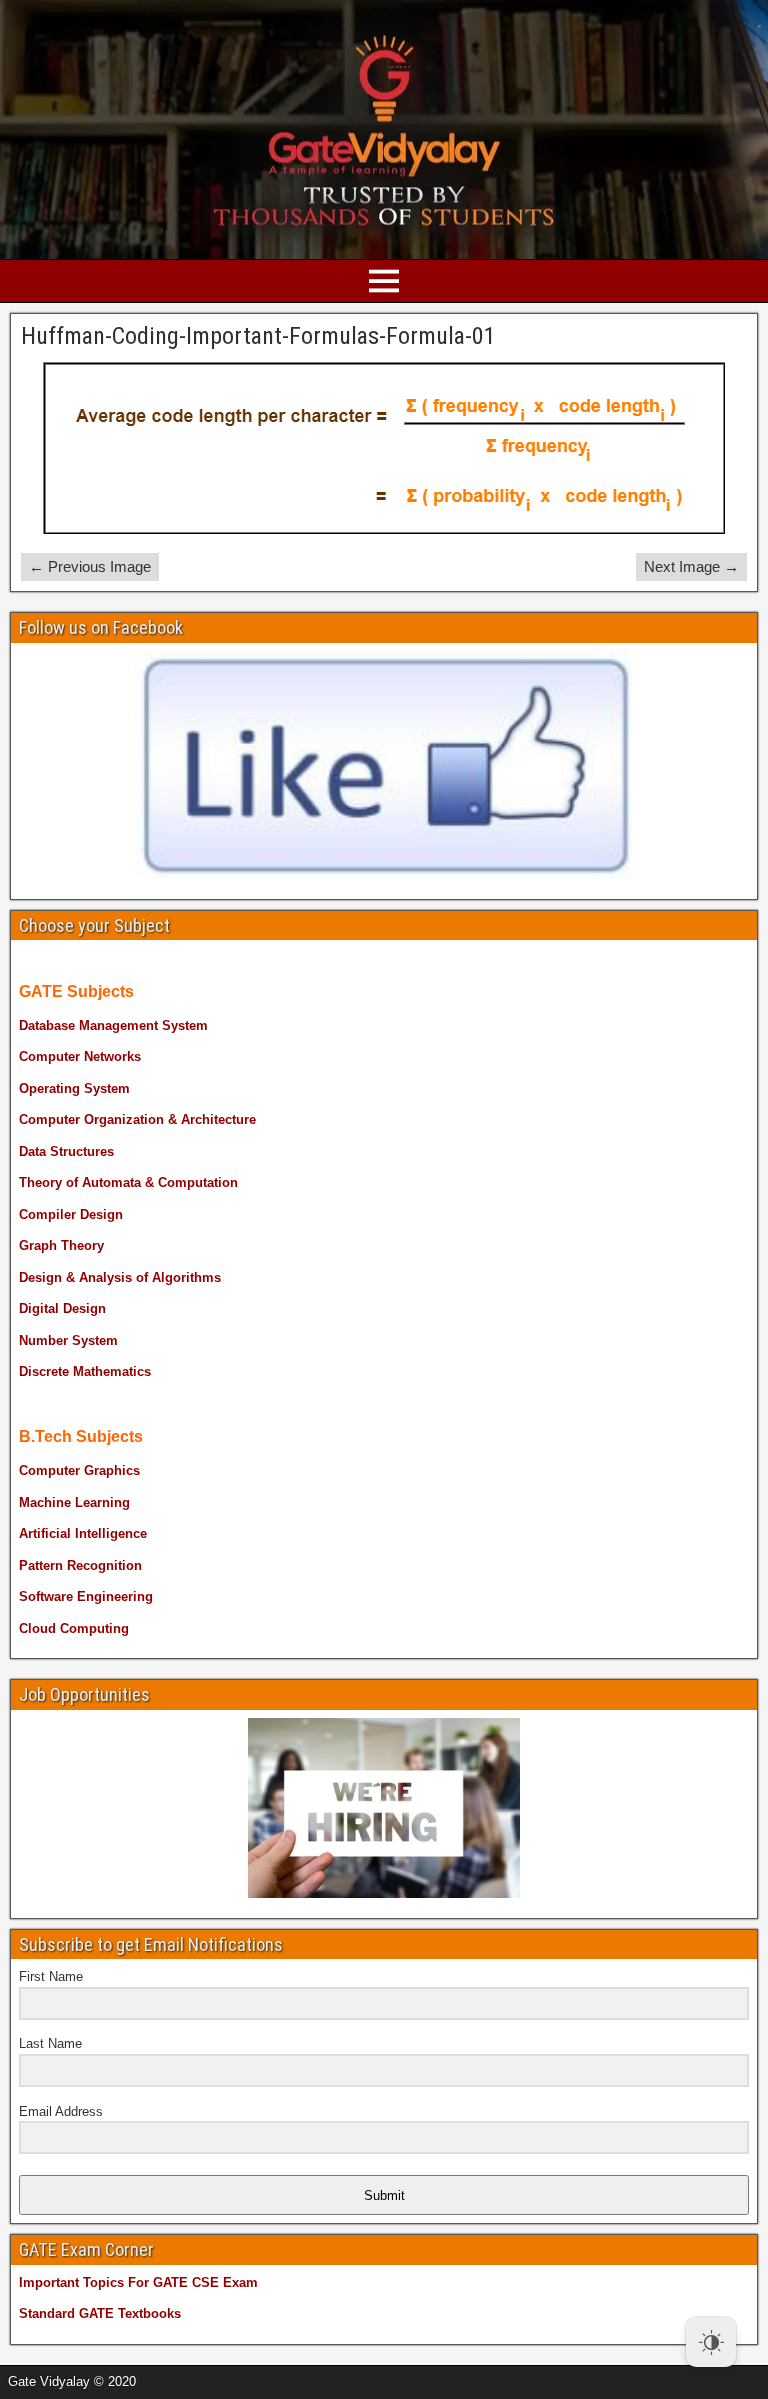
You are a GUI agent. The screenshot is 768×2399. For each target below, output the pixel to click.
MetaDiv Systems (291, 2375)
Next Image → (691, 566)
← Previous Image (90, 566)
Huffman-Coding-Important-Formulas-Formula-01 (258, 336)
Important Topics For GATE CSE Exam (138, 2282)
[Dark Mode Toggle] (711, 2342)
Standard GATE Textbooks (100, 2313)
